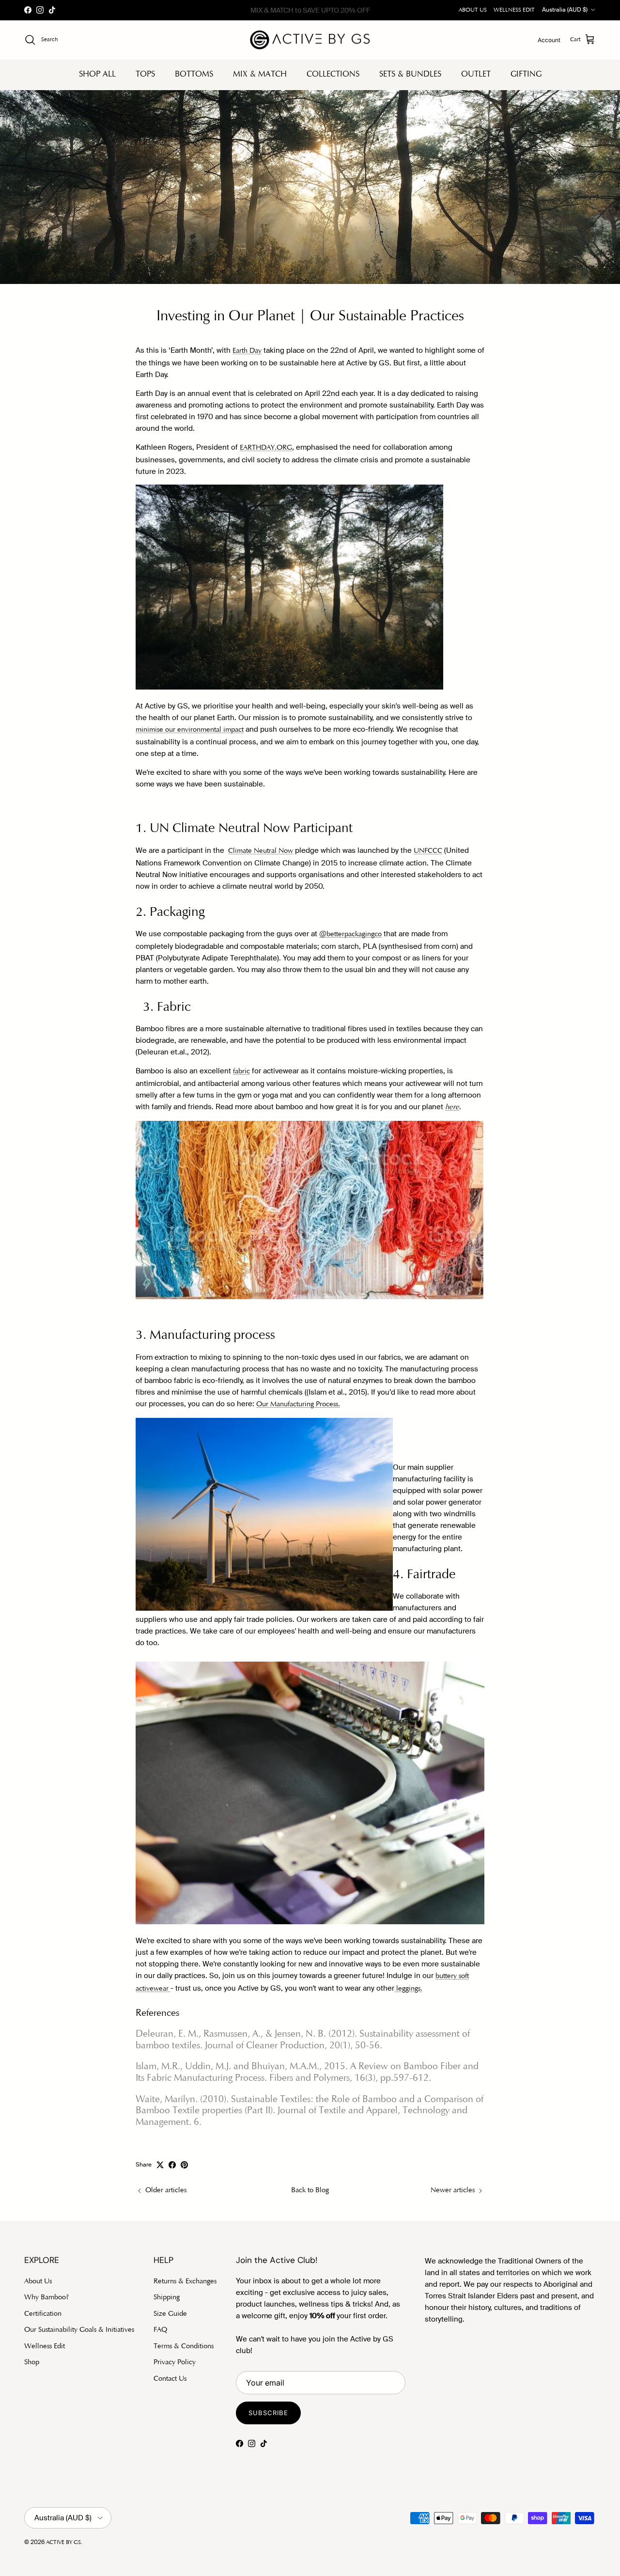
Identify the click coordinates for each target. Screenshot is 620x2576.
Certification (43, 2314)
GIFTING (526, 74)
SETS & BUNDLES (410, 74)
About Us (38, 2282)
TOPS (145, 74)
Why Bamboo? (46, 2298)
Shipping (167, 2298)
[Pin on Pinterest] (184, 2165)
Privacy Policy (175, 2363)
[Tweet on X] (160, 2165)
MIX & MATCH (260, 74)
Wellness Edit (45, 2347)
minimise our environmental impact (190, 730)
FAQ (160, 2330)
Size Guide (170, 2314)
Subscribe (268, 2413)
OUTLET (476, 74)
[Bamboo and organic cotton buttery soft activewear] (170, 1989)
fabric (241, 1072)
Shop (32, 2363)
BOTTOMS (194, 74)
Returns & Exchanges (185, 2282)
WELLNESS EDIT (514, 10)
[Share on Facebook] (172, 2165)
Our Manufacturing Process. (298, 1405)
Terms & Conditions (184, 2347)
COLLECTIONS (333, 74)
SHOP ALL (97, 74)
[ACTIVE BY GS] (310, 40)
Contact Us (170, 2379)
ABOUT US (473, 10)
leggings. (408, 1989)
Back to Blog (310, 2191)
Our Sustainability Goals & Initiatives (79, 2330)
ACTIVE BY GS (63, 2543)
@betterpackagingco (350, 935)
